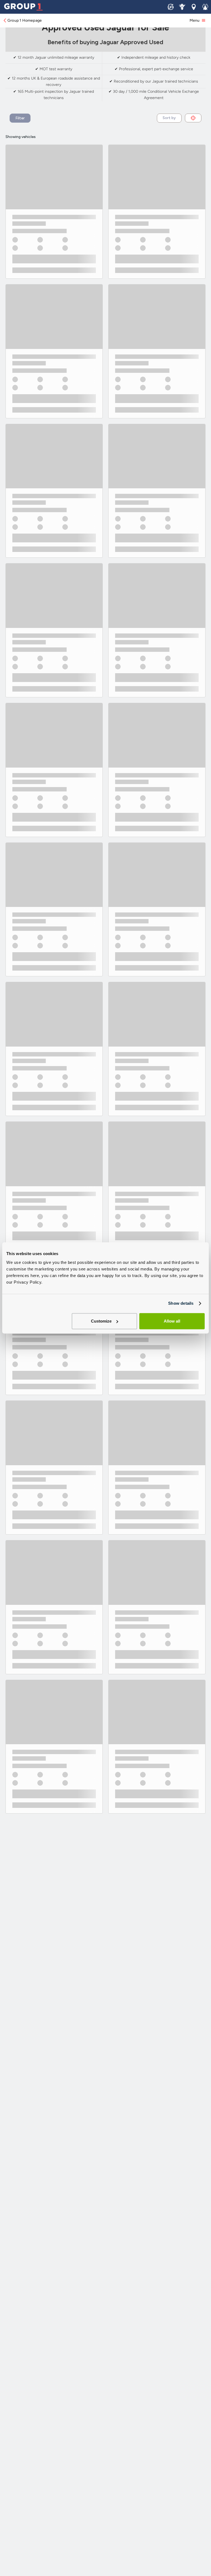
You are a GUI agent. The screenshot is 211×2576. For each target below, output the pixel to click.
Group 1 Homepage (25, 20)
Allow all (172, 1321)
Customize (101, 1321)
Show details (181, 1303)
